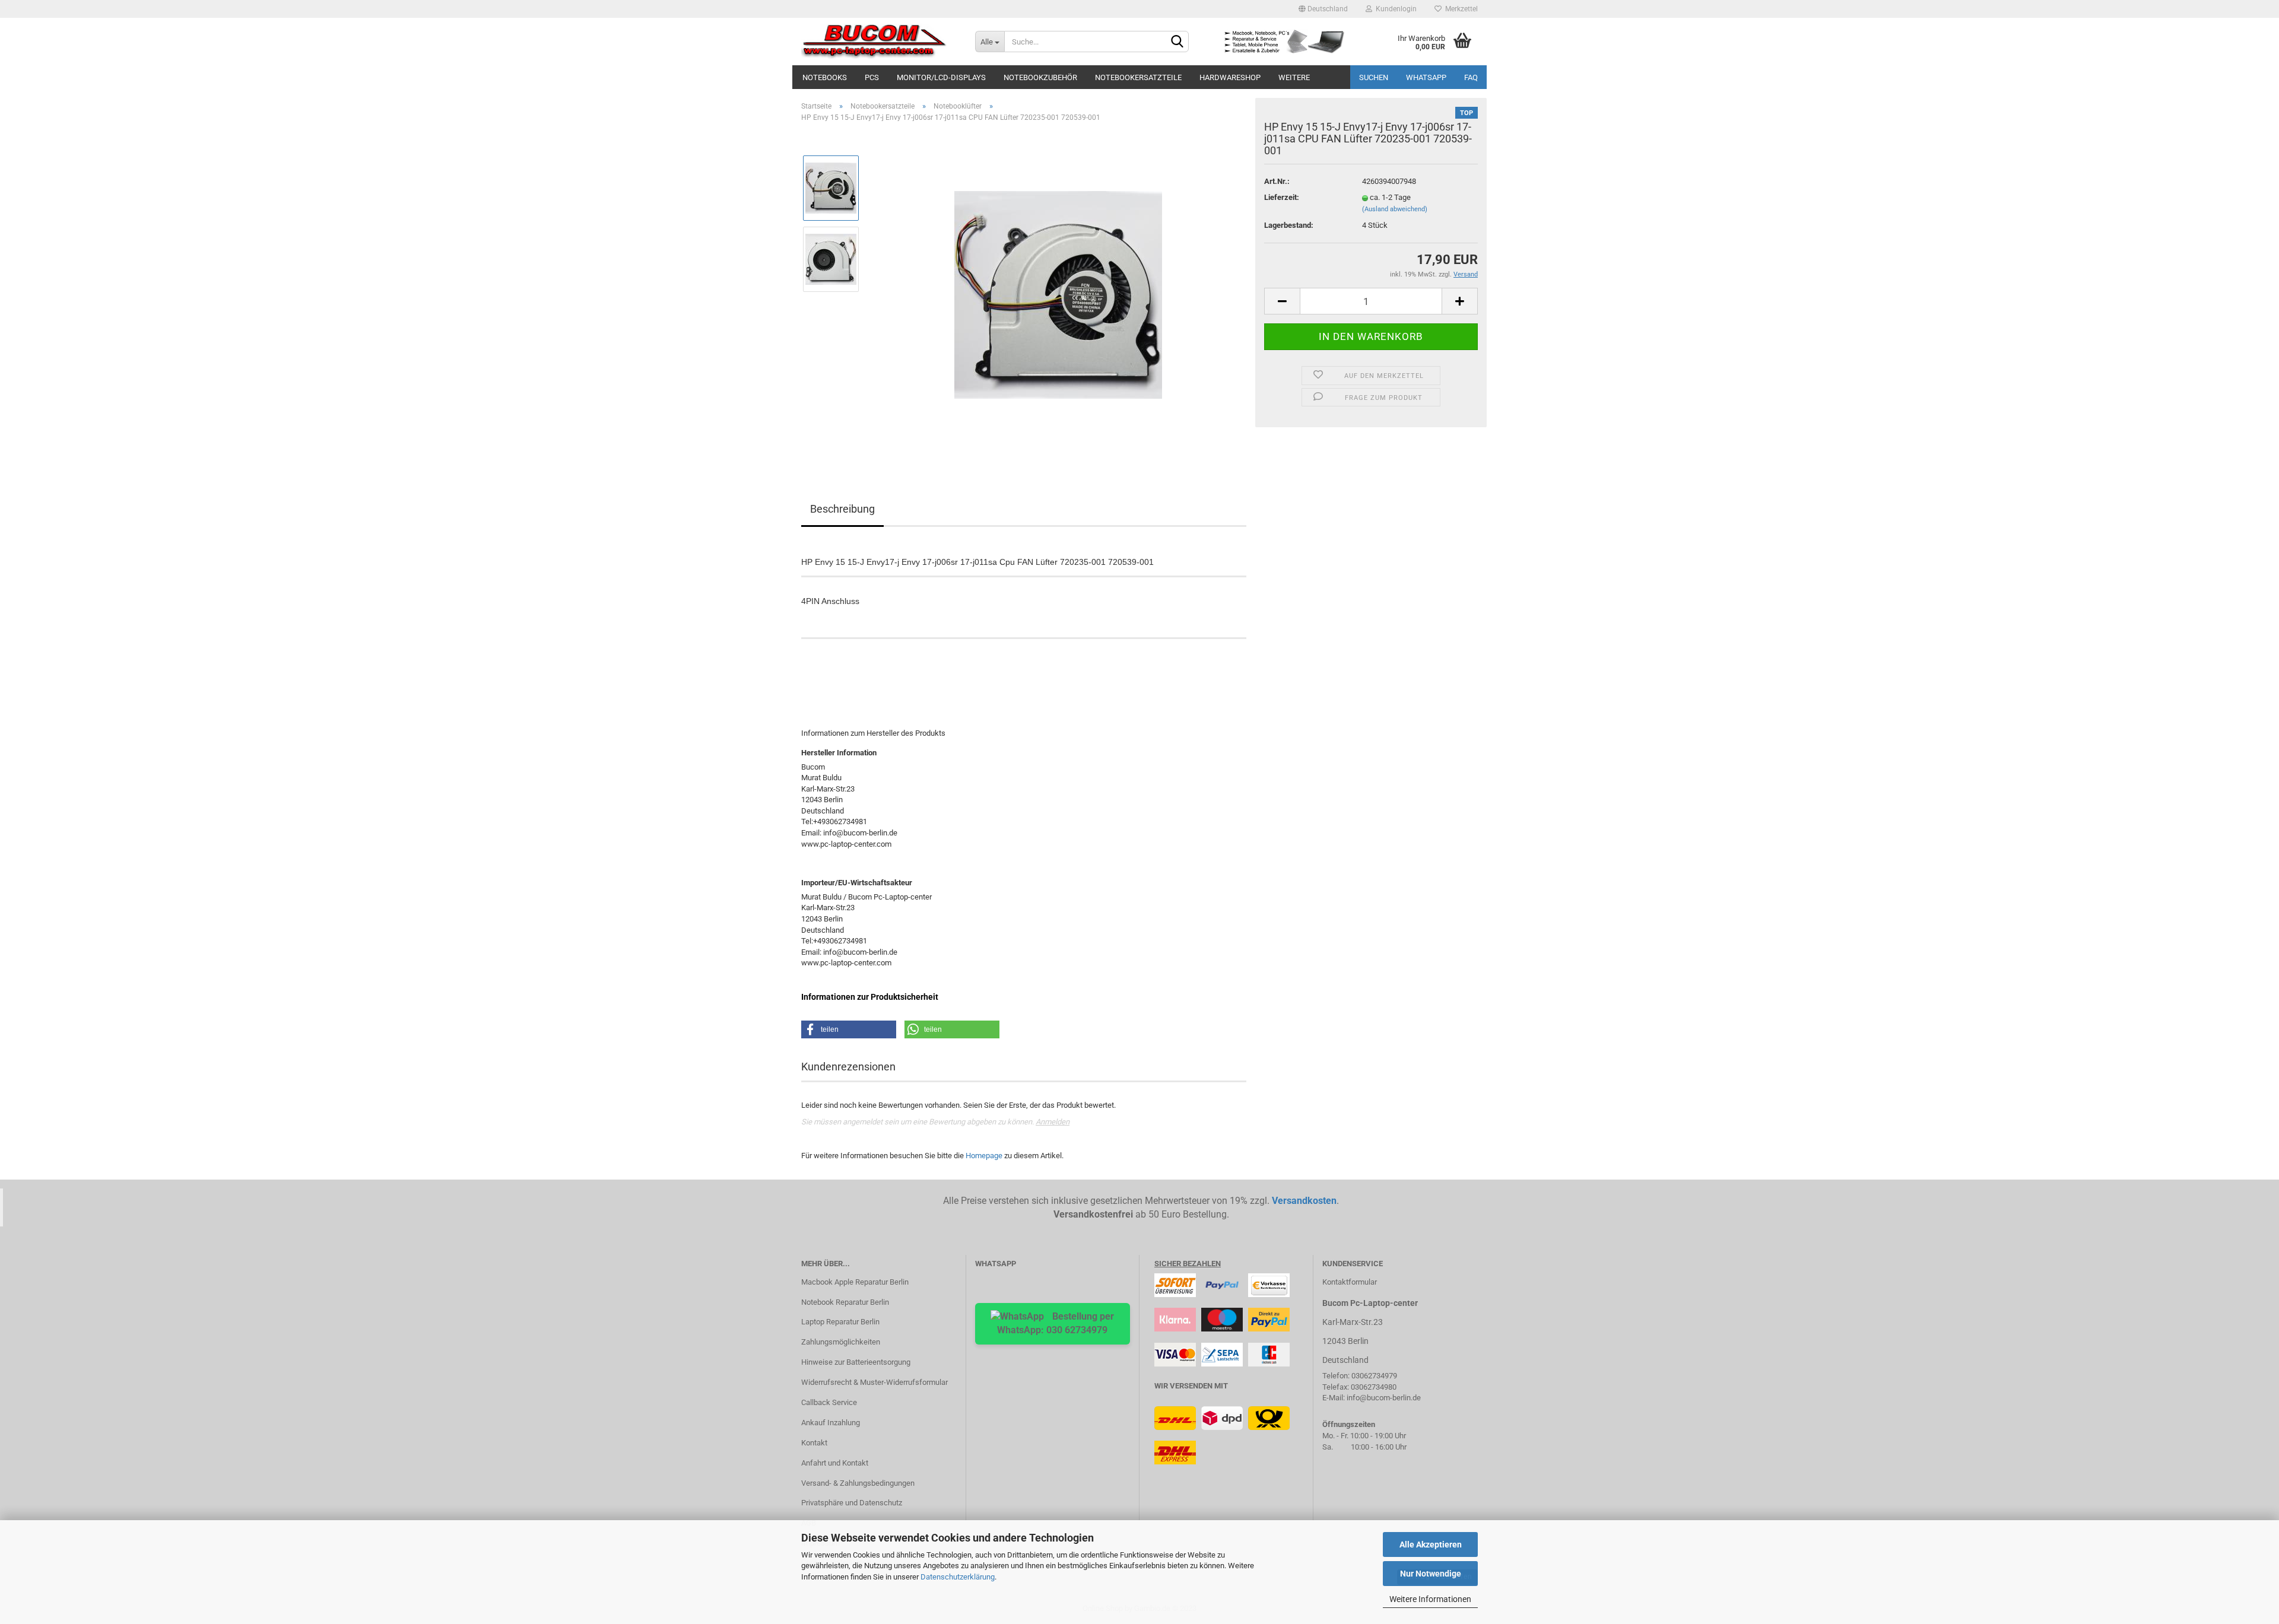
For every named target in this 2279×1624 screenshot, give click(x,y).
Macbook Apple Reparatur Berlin (855, 1282)
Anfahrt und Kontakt (835, 1463)
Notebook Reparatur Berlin (845, 1302)
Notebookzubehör (1040, 77)
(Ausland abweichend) (1395, 209)
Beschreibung (842, 509)
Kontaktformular (1350, 1282)
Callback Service (829, 1402)
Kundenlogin (1394, 9)
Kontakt (814, 1443)
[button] (849, 1029)
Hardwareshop (1230, 77)
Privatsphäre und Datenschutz (852, 1503)
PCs (872, 77)
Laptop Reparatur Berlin (840, 1322)
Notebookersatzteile (1138, 77)
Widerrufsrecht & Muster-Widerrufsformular (875, 1382)
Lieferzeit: (1282, 197)
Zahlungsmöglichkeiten (841, 1342)
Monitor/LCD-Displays (941, 77)
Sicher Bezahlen (1188, 1264)
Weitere (1294, 77)
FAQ (1471, 77)
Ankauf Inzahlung (831, 1423)
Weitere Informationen (1430, 1599)
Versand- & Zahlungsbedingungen (858, 1483)
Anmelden (1053, 1122)
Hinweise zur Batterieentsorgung (856, 1362)
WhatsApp (1426, 77)
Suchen (1374, 77)
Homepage (984, 1156)
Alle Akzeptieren (1431, 1544)
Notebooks (825, 77)
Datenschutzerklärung (958, 1577)
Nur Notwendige (1431, 1574)
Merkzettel (1460, 9)
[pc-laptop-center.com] (879, 42)
